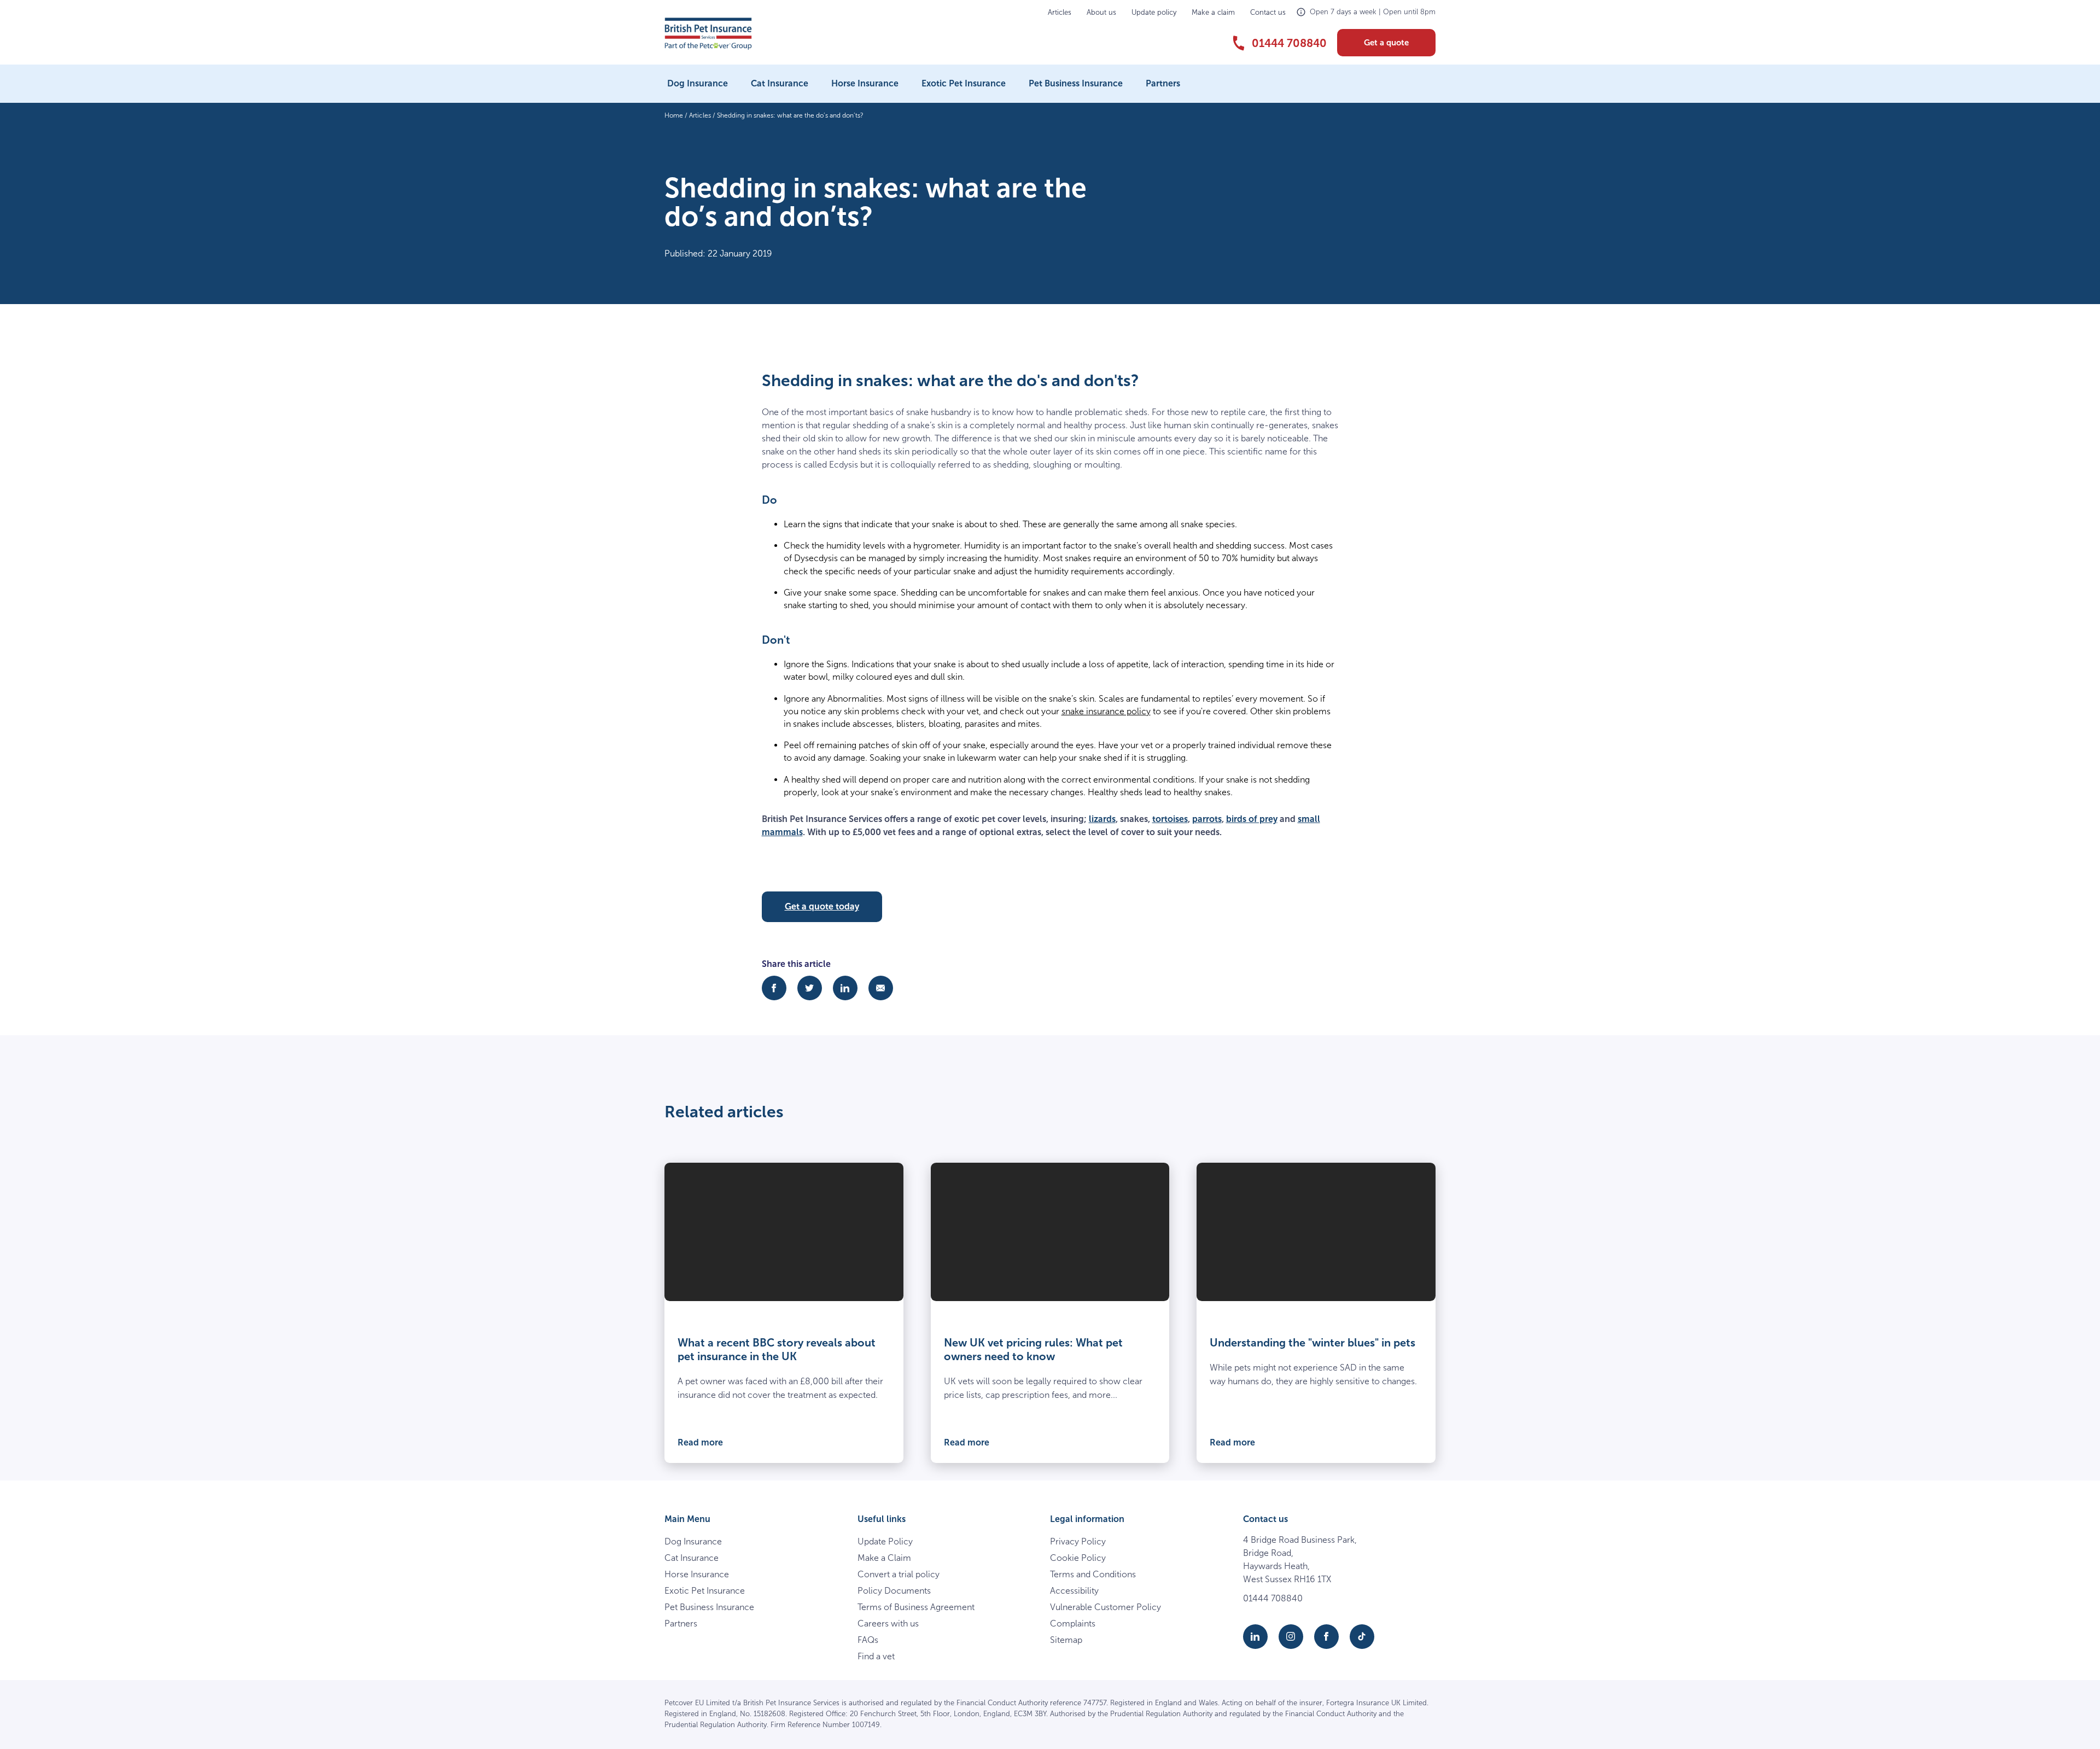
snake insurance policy (1106, 711)
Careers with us (888, 1623)
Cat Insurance (780, 83)
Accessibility (1074, 1591)
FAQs (868, 1640)
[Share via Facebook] (774, 988)
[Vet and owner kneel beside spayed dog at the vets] (1050, 1232)
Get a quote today (822, 906)
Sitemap (1066, 1640)
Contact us (1268, 12)
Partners (1163, 83)
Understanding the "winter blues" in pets (1312, 1343)
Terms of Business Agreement (916, 1607)
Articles (1060, 12)
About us (1101, 12)
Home (674, 115)
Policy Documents (894, 1591)
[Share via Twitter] (810, 988)
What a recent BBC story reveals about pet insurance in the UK (777, 1349)
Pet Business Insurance (1076, 83)
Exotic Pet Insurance (964, 83)
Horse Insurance (865, 83)
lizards (1102, 819)
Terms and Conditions (1093, 1574)
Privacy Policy (1078, 1541)
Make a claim (1213, 12)
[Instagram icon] (1291, 1637)
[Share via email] (881, 988)
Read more (700, 1442)
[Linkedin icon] (1255, 1637)
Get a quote (1386, 43)
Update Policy (885, 1541)
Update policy (1154, 12)
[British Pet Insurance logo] (708, 34)
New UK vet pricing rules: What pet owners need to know (1033, 1349)
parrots (1207, 819)
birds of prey (1252, 819)
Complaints (1073, 1623)
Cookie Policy (1078, 1558)
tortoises (1170, 819)
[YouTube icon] (1362, 1637)
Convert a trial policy (899, 1574)
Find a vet (876, 1656)
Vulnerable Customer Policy (1106, 1607)
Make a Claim (884, 1558)
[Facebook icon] (1326, 1637)
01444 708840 (1273, 1598)
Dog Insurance (698, 83)
